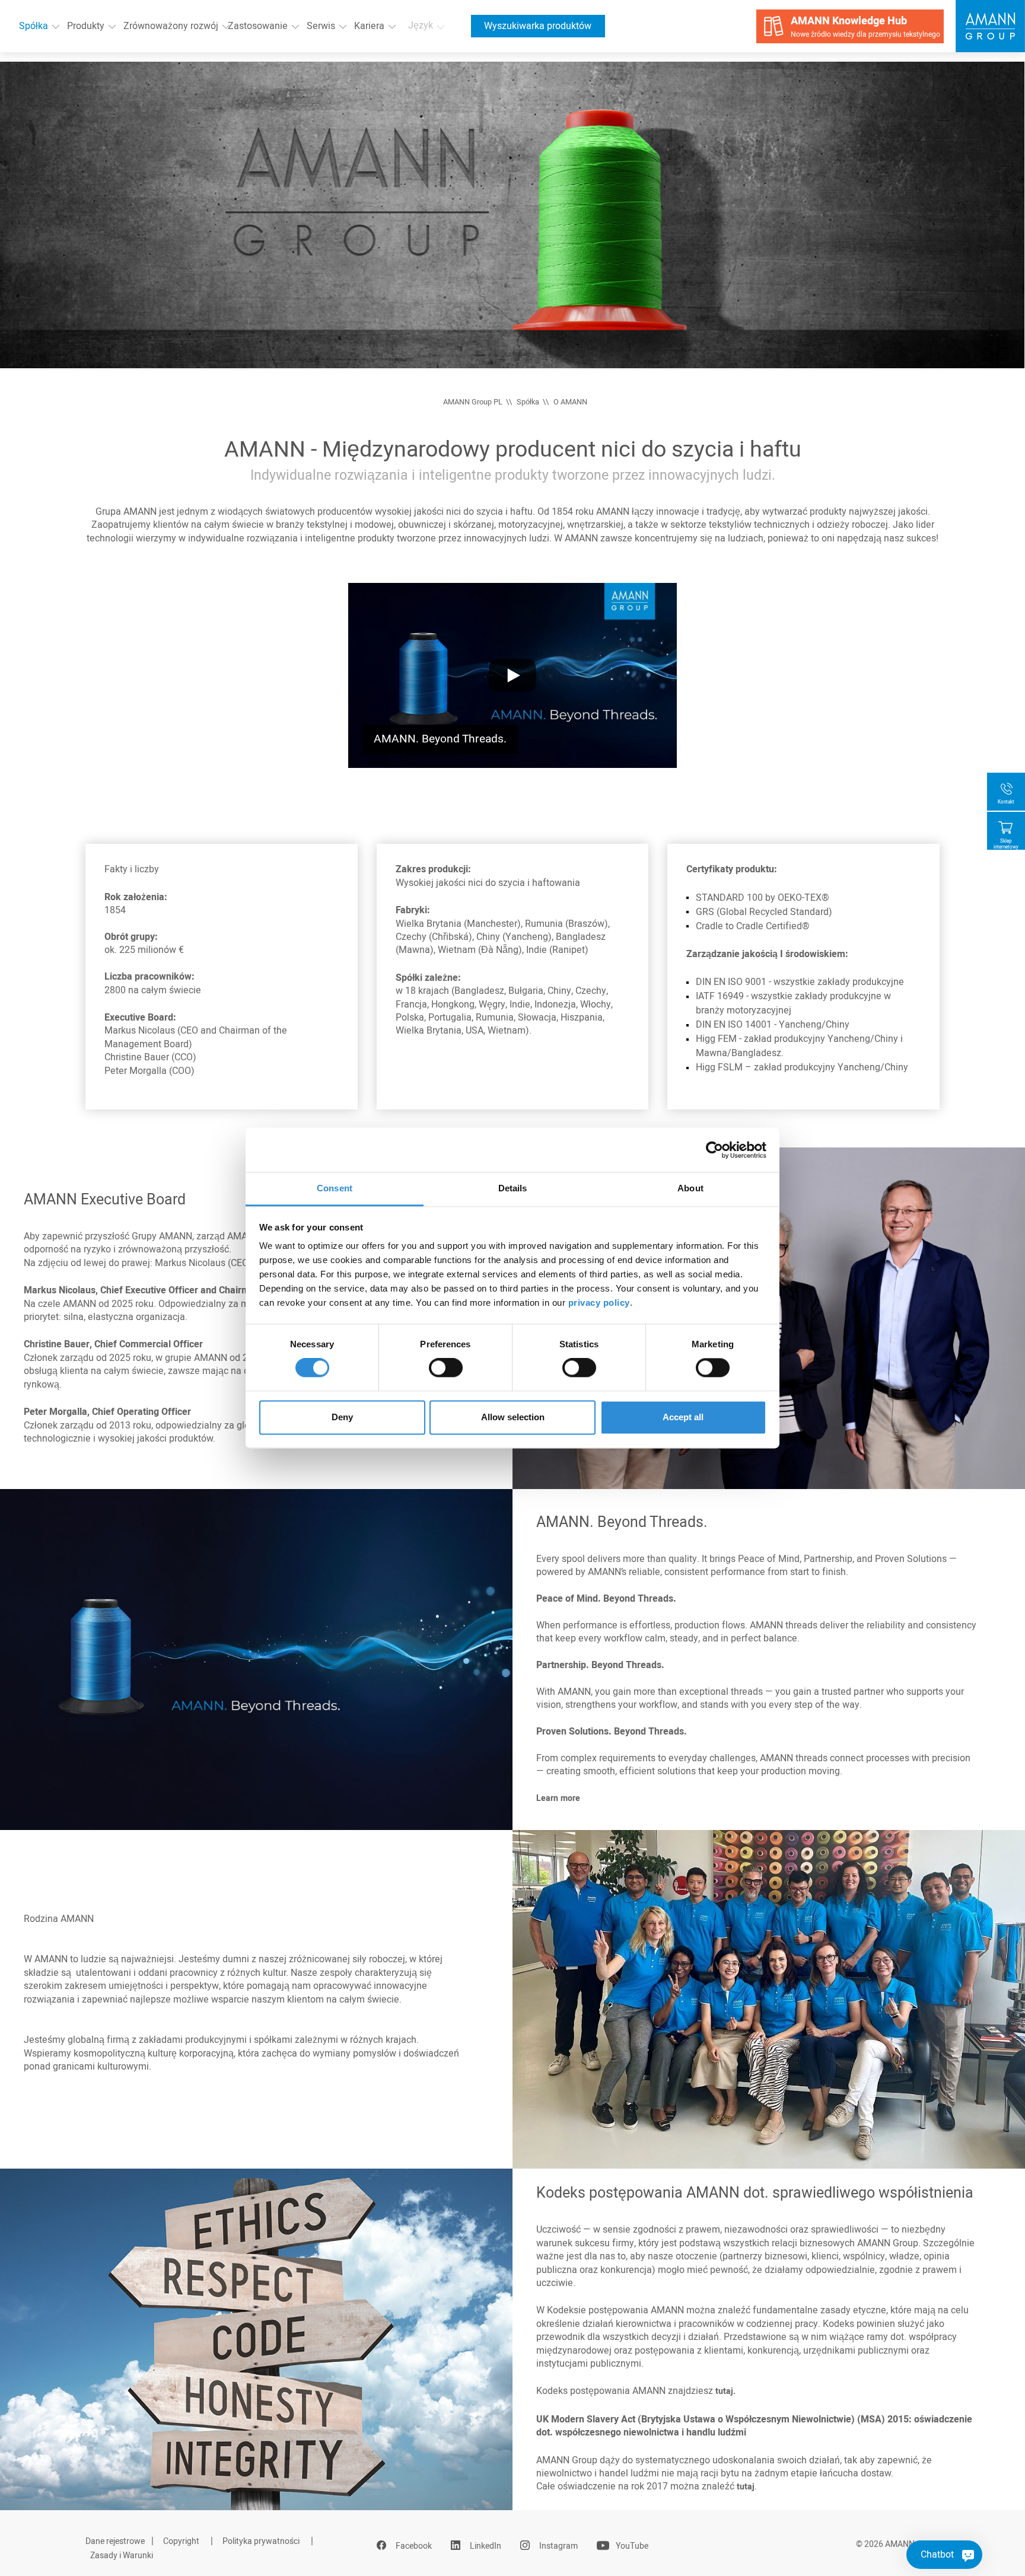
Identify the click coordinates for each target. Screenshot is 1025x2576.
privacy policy (599, 1303)
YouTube (632, 2546)
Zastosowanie (258, 26)
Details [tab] (513, 1188)
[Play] (513, 675)
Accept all (683, 1417)
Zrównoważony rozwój (171, 26)
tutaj (746, 2487)
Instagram (558, 2546)
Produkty (86, 26)
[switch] (446, 1368)
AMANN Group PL (473, 402)
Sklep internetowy (1006, 844)
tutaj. (725, 2391)
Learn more (558, 1798)
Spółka (34, 26)
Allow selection (513, 1417)
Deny (342, 1417)
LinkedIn (486, 2546)
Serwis (321, 26)
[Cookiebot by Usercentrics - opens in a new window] (714, 1150)
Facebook (414, 2546)
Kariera (369, 26)
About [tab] (690, 1188)
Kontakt (1006, 802)
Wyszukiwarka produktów (538, 26)
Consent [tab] (335, 1188)
